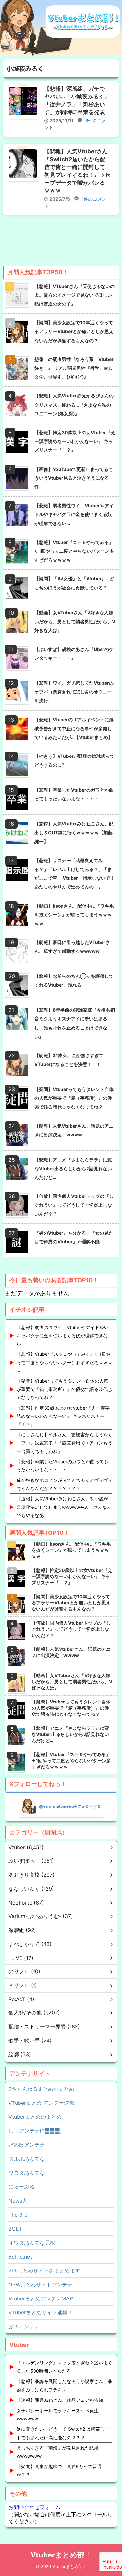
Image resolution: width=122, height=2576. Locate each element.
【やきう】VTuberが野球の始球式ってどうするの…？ (75, 760)
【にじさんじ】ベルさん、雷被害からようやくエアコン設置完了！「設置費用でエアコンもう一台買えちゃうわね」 (64, 1443)
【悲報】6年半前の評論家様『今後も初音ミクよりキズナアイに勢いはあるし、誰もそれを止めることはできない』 (75, 1023)
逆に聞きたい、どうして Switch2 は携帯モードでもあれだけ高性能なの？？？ (63, 2433)
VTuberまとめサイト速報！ (41, 2312)
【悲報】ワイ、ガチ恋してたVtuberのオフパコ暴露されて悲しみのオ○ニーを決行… (74, 692)
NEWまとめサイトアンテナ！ (43, 2285)
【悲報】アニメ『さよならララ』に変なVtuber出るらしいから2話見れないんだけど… (73, 1168)
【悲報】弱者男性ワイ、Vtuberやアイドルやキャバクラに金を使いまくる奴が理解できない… (74, 514)
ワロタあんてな (27, 2173)
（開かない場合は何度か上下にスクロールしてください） (61, 2514)
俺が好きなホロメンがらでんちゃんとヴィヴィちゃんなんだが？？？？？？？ (64, 1484)
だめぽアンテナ (27, 2145)
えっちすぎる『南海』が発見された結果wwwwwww (58, 2452)
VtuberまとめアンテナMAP (41, 2298)
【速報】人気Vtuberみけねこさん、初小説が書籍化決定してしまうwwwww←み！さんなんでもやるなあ (64, 1507)
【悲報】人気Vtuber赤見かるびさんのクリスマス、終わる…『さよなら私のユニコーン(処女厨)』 (74, 404)
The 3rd (18, 2215)
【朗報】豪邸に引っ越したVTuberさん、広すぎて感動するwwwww (72, 947)
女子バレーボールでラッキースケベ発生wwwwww (58, 2414)
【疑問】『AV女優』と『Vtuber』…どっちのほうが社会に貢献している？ (74, 583)
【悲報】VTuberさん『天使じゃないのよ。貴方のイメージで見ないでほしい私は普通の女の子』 (75, 295)
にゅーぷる (21, 2187)
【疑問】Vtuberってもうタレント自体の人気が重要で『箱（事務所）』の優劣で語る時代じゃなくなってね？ (74, 1098)
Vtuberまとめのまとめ (35, 2117)
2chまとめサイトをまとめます (44, 2271)
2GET (15, 2229)
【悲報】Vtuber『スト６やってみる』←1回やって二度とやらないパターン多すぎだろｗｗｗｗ (74, 551)
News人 (18, 2201)
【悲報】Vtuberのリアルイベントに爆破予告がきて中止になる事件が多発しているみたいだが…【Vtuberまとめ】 (74, 728)
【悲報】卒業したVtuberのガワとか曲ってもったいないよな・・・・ (74, 794)
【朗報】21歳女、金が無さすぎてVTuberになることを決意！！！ (69, 1060)
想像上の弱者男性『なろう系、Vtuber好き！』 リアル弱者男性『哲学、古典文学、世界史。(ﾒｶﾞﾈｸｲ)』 (74, 368)
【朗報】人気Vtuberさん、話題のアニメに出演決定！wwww (74, 1130)
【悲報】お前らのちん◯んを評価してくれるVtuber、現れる (74, 980)
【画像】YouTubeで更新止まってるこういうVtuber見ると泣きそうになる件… (74, 478)
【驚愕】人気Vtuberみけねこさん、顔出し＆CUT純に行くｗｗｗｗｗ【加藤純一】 (74, 832)
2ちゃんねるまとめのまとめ (41, 2089)
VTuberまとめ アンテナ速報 (41, 2103)
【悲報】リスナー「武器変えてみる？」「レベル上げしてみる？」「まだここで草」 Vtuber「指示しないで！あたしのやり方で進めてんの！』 (75, 874)
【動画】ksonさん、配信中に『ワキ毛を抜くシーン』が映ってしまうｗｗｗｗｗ (74, 915)
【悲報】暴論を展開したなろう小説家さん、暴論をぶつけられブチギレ (64, 2385)
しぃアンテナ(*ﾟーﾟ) (35, 2131)
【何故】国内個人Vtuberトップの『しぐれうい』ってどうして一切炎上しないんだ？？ (74, 1205)
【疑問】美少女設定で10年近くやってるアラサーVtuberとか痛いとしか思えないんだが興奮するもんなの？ (74, 331)
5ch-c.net (20, 2257)
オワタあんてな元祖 (32, 2243)
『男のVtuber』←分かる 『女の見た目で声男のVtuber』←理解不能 (74, 1237)
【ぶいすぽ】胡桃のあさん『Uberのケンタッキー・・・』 (74, 654)
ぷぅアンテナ (24, 2326)
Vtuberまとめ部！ (61, 2555)
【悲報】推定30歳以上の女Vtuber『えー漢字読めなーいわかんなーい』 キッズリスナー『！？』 (75, 441)
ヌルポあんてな (27, 2159)
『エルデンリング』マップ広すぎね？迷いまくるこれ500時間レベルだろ (64, 2367)
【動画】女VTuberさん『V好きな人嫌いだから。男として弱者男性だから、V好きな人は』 (75, 621)
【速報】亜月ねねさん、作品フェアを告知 (60, 2400)
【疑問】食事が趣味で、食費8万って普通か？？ (59, 2470)
